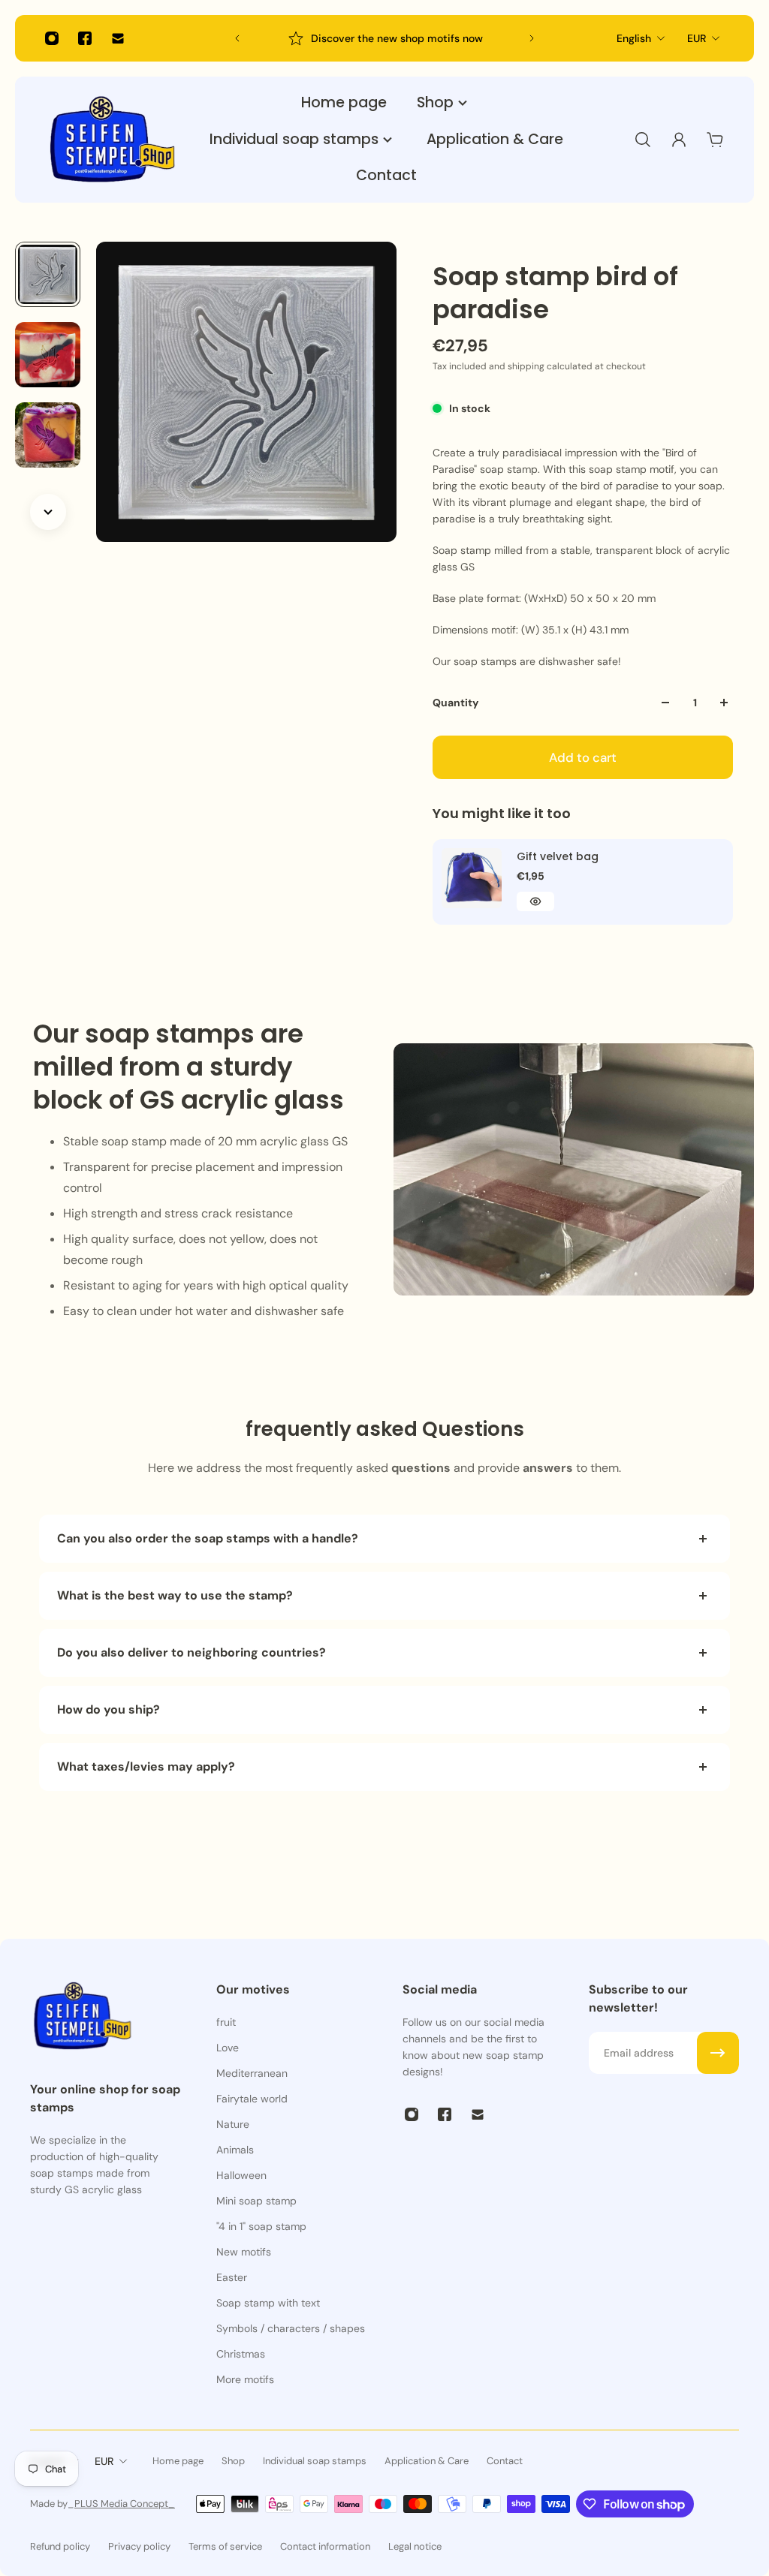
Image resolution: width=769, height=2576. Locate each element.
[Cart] (715, 140)
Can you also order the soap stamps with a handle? (208, 1538)
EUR (697, 38)
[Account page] (679, 140)
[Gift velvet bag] (472, 878)
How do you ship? (109, 1709)
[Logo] (113, 140)
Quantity (455, 703)
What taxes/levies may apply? (146, 1766)
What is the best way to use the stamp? (175, 1595)
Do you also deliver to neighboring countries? (191, 1652)
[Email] (118, 38)
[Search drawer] (643, 140)
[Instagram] (52, 38)
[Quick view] (535, 901)
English (634, 38)
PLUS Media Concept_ (125, 2504)
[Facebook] (85, 38)
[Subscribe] (718, 2053)
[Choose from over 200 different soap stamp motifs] (384, 38)
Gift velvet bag (558, 856)
